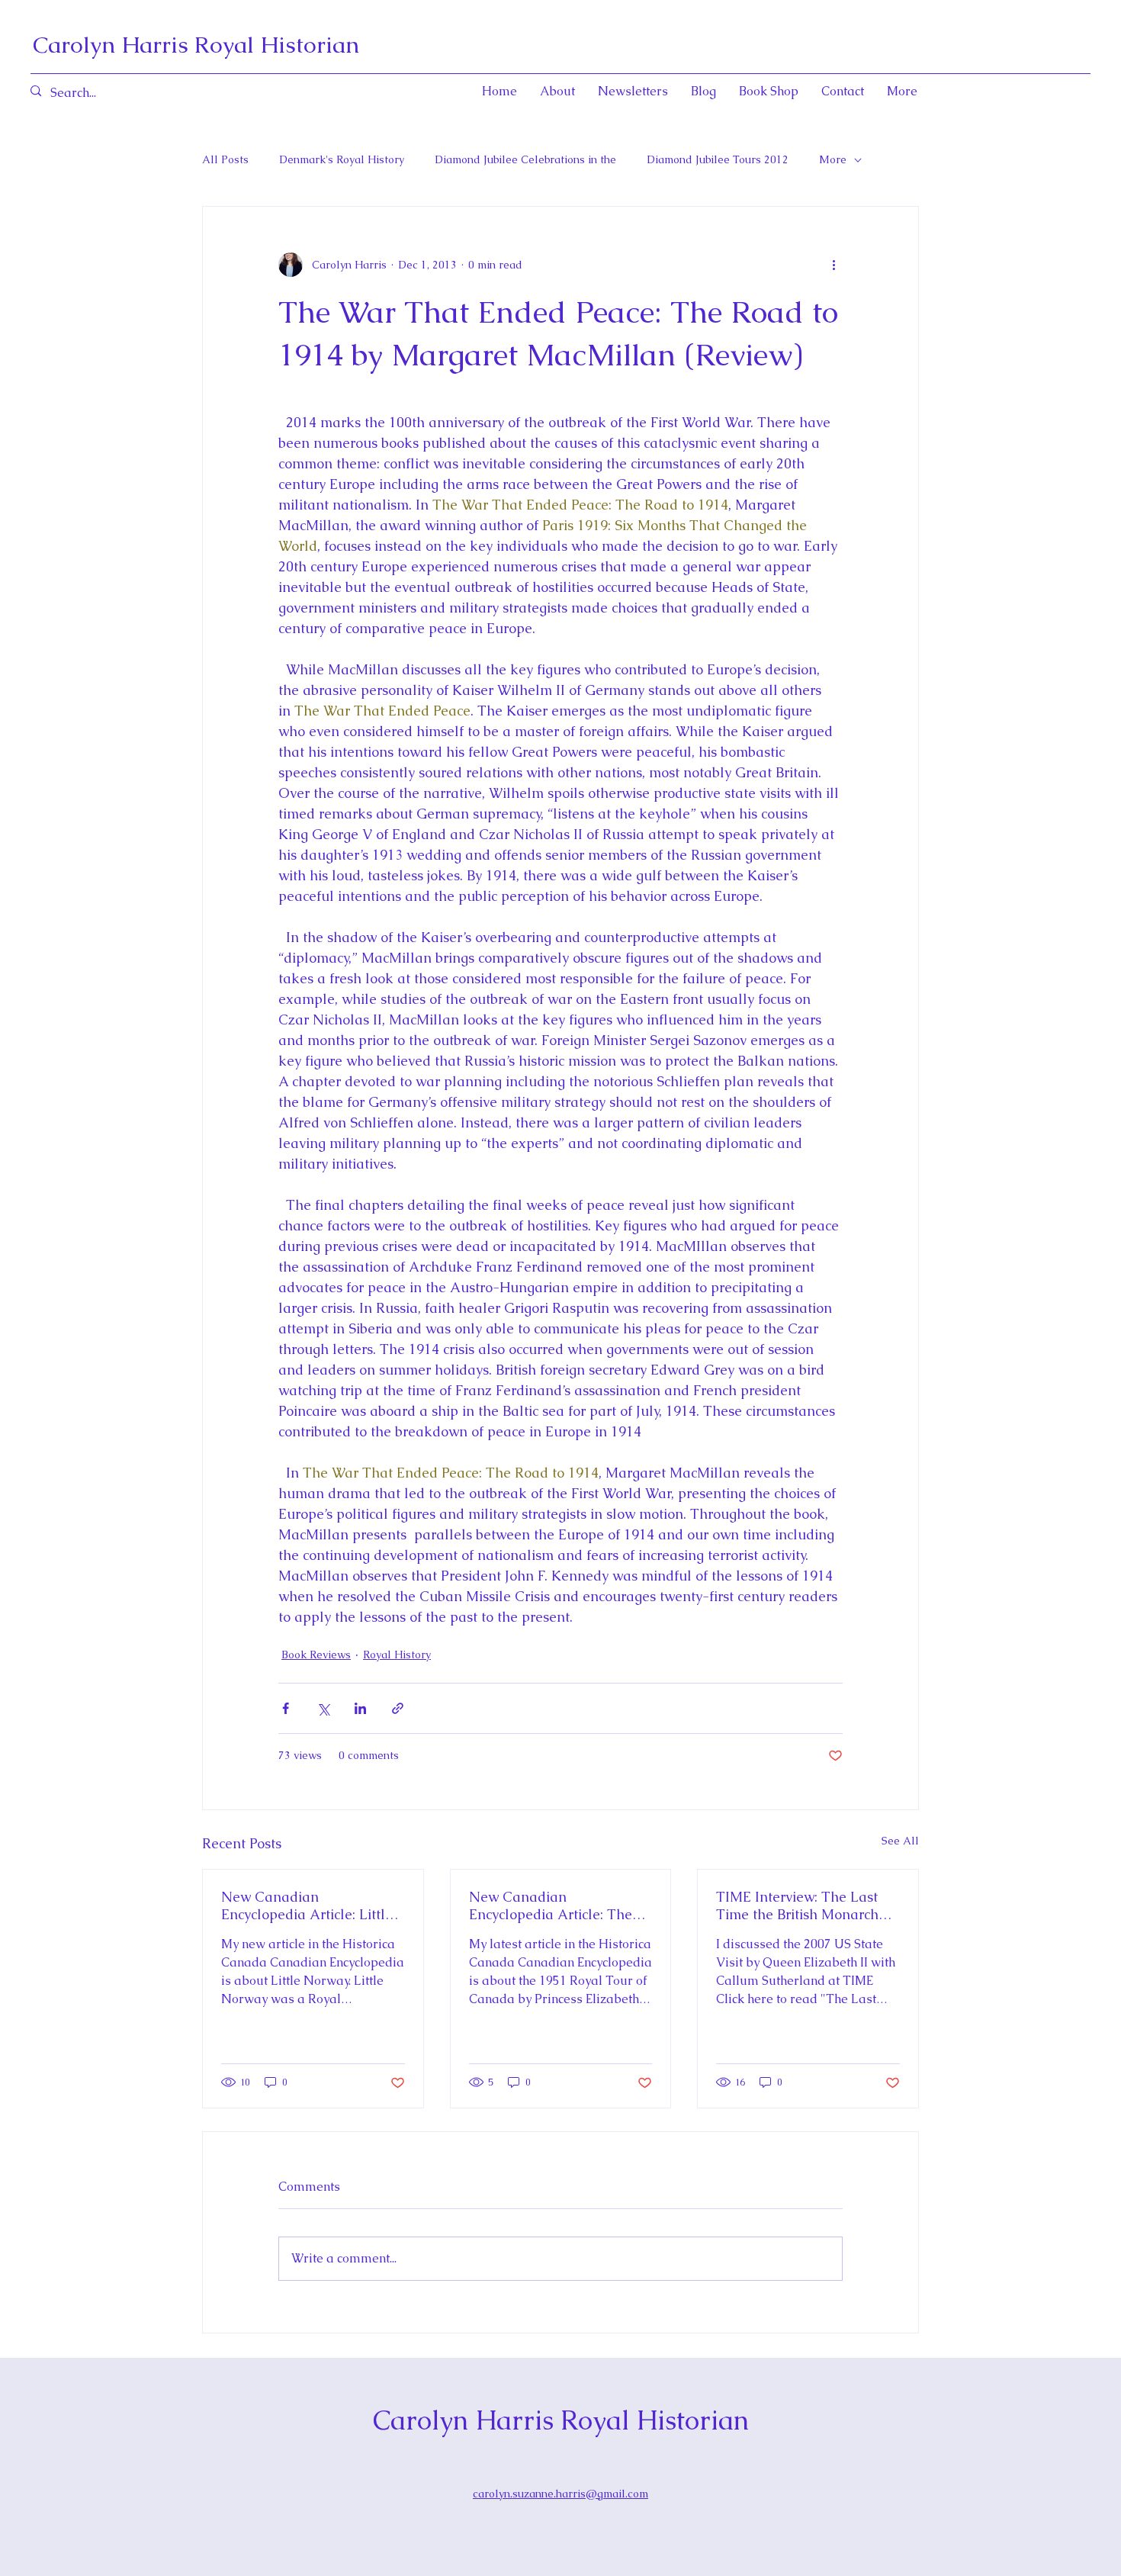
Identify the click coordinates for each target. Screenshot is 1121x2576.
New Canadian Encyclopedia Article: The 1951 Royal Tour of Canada (557, 1905)
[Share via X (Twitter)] (323, 1708)
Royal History (397, 1655)
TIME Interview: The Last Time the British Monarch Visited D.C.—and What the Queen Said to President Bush (804, 1905)
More (833, 159)
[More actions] (834, 265)
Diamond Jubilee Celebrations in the (525, 159)
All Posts (225, 159)
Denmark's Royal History (342, 159)
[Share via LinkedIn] (360, 1708)
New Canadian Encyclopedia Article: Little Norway (307, 1905)
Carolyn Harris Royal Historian (196, 45)
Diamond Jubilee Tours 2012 (718, 159)
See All (900, 1841)
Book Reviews (316, 1655)
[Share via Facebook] (286, 1708)
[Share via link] (398, 1708)
